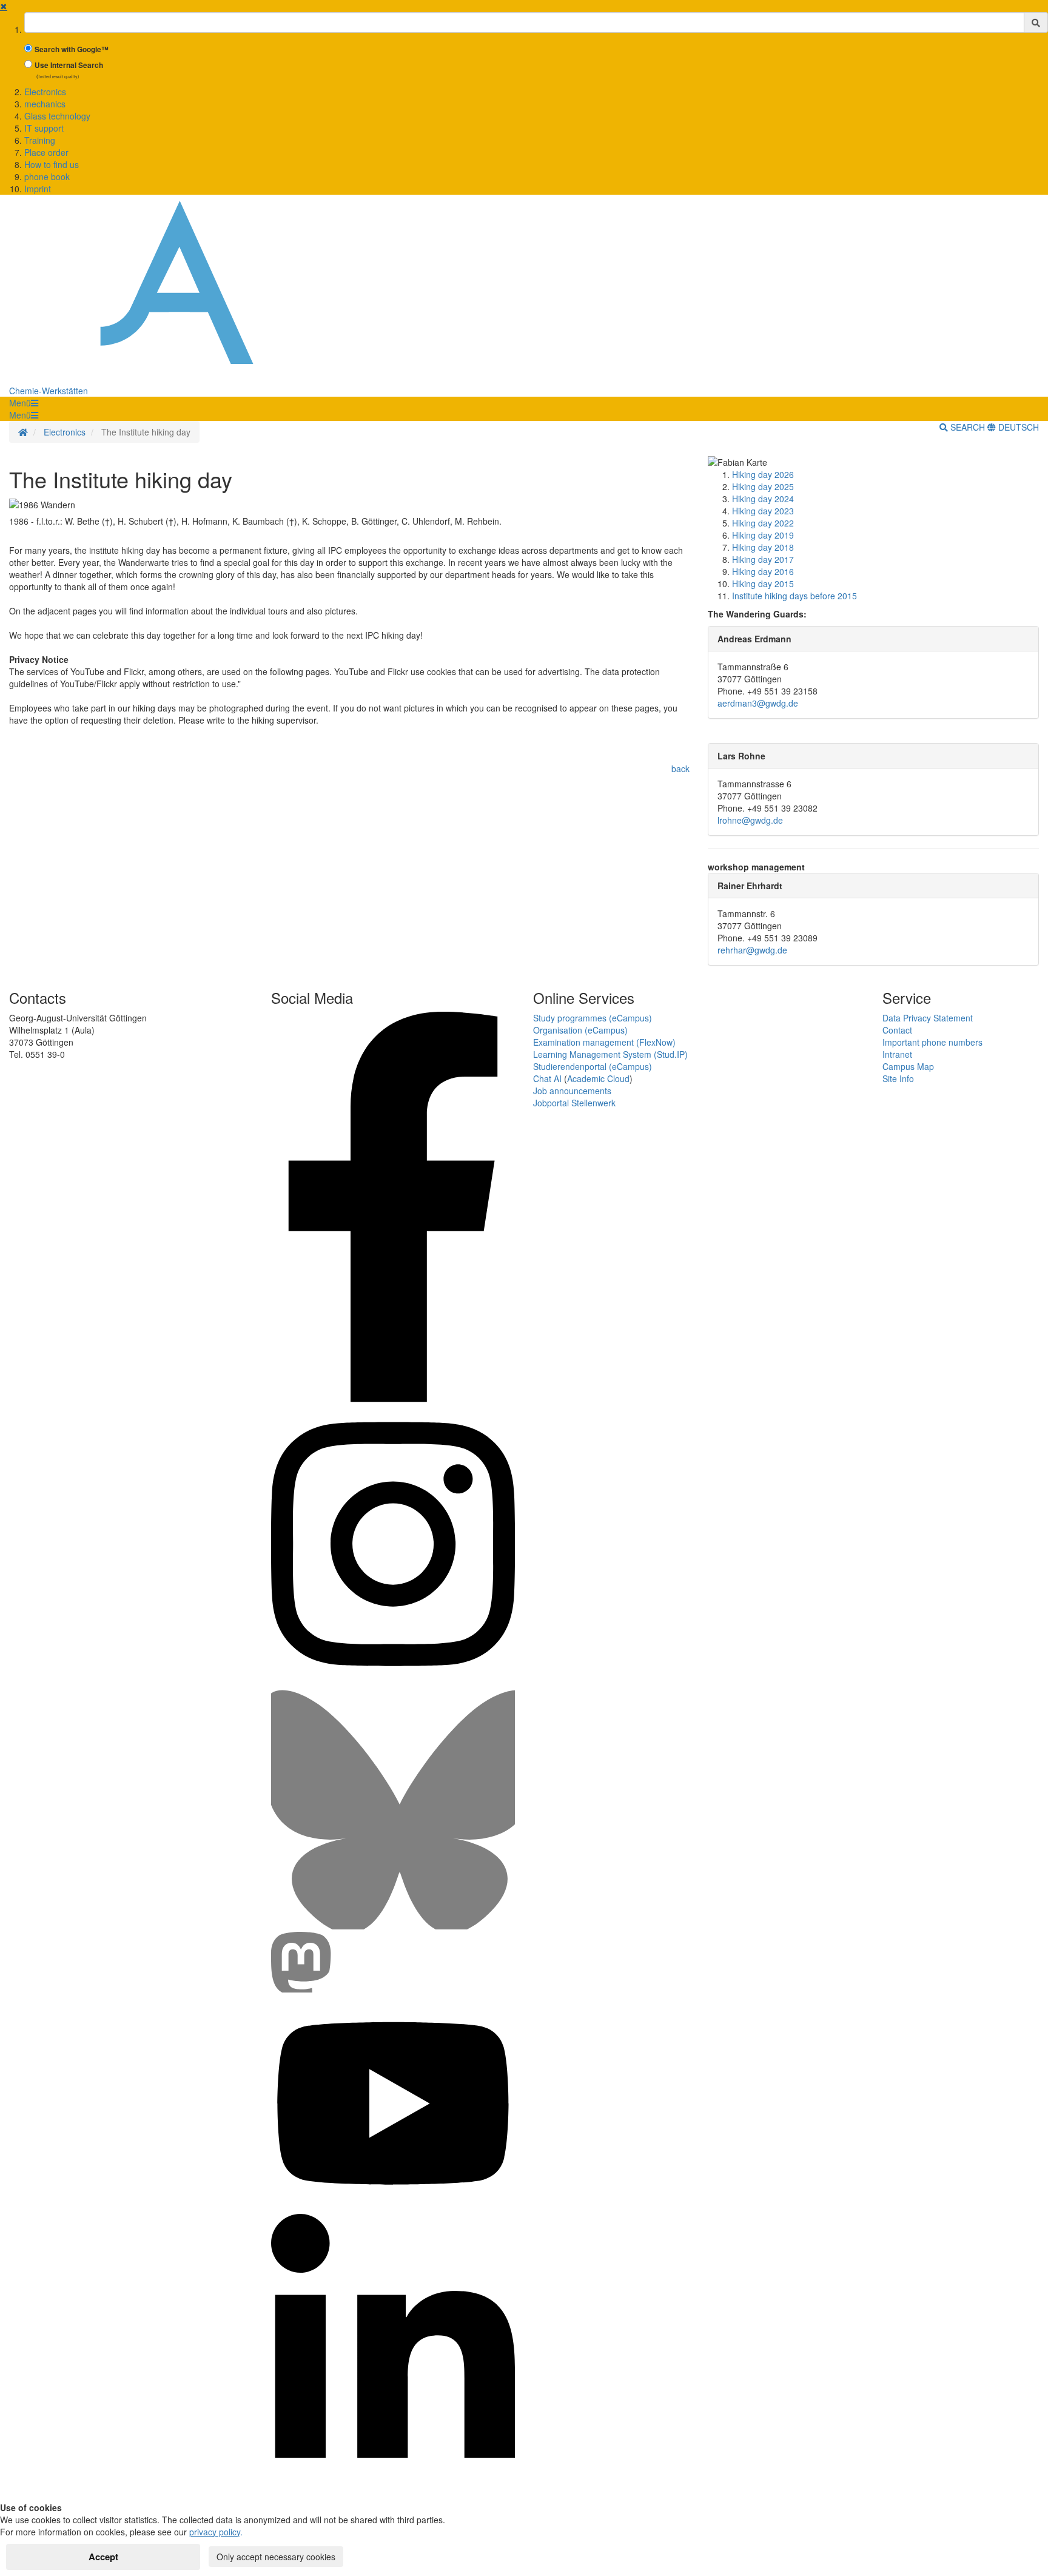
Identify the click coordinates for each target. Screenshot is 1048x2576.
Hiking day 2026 (763, 474)
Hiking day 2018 (763, 547)
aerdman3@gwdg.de (758, 703)
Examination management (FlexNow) (604, 1042)
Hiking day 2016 (763, 571)
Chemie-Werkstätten (49, 391)
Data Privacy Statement (928, 1018)
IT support (44, 128)
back (680, 768)
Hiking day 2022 (763, 523)
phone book (47, 177)
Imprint (38, 189)
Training (40, 140)
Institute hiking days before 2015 (794, 596)
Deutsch (1017, 427)
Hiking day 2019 (763, 535)
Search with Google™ (72, 49)
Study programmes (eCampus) (593, 1018)
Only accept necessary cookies (276, 2557)
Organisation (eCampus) (580, 1030)
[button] (24, 403)
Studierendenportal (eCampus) (593, 1066)
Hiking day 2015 (763, 583)
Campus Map (908, 1066)
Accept (103, 2557)
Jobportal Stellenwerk (574, 1103)
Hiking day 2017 (763, 559)
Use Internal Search (69, 65)
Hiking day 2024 (763, 499)
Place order (46, 152)
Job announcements (572, 1091)
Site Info (898, 1078)
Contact (897, 1030)
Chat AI (547, 1078)
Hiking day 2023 (763, 511)
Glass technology (57, 116)
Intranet (897, 1054)
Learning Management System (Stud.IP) (610, 1054)
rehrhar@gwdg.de (752, 950)
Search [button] (968, 427)
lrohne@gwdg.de (750, 820)
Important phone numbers (932, 1042)
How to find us (52, 164)
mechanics (45, 104)
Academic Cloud (598, 1078)
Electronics (45, 92)
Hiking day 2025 (763, 486)
